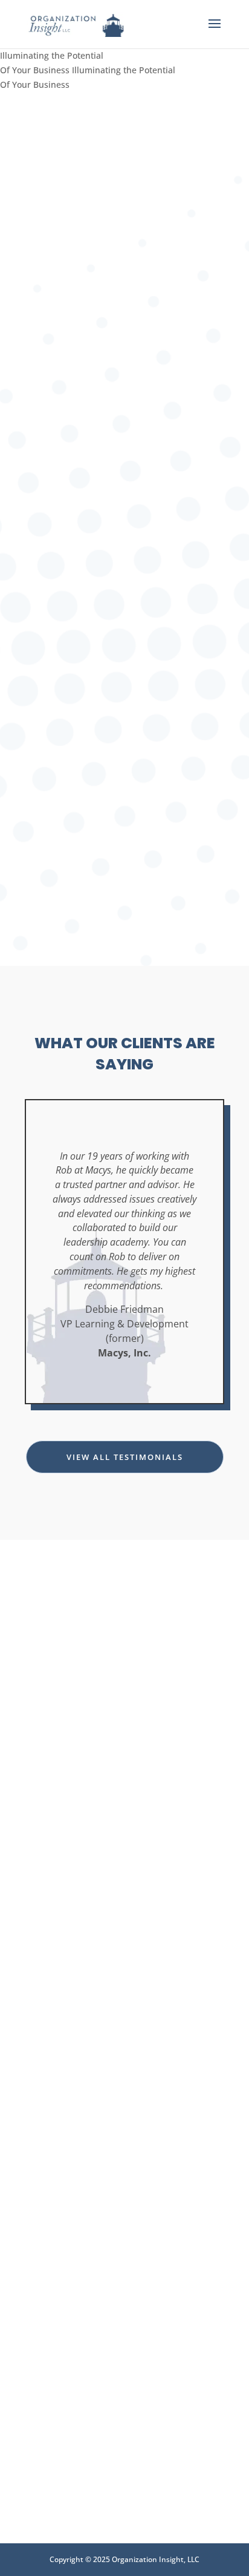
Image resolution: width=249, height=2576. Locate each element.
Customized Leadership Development (124, 1668)
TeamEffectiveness (124, 1894)
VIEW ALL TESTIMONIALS (125, 1457)
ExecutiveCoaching (124, 2135)
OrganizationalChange (124, 2366)
